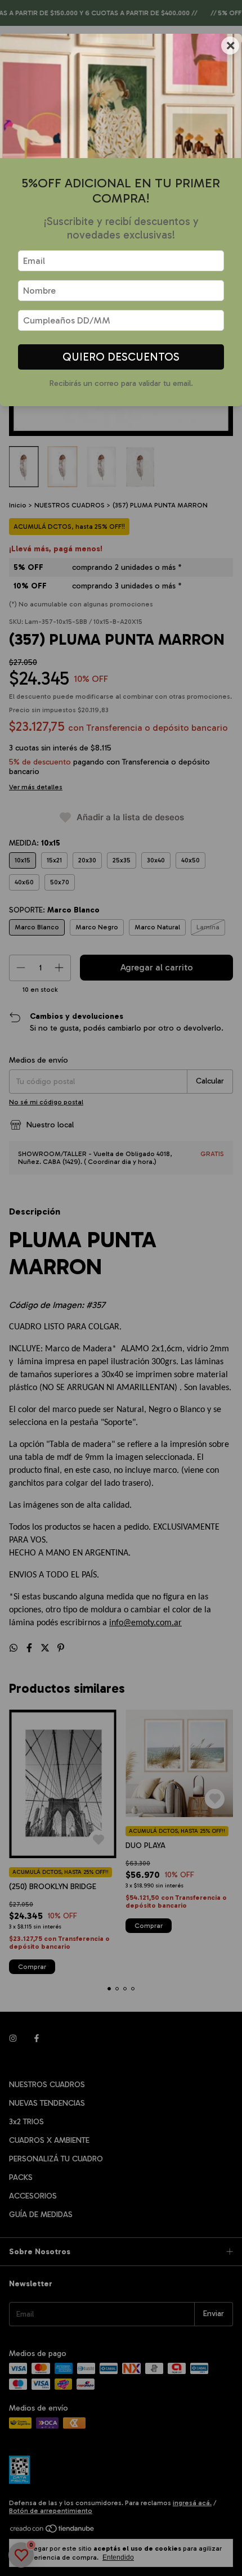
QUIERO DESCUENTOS (121, 357)
